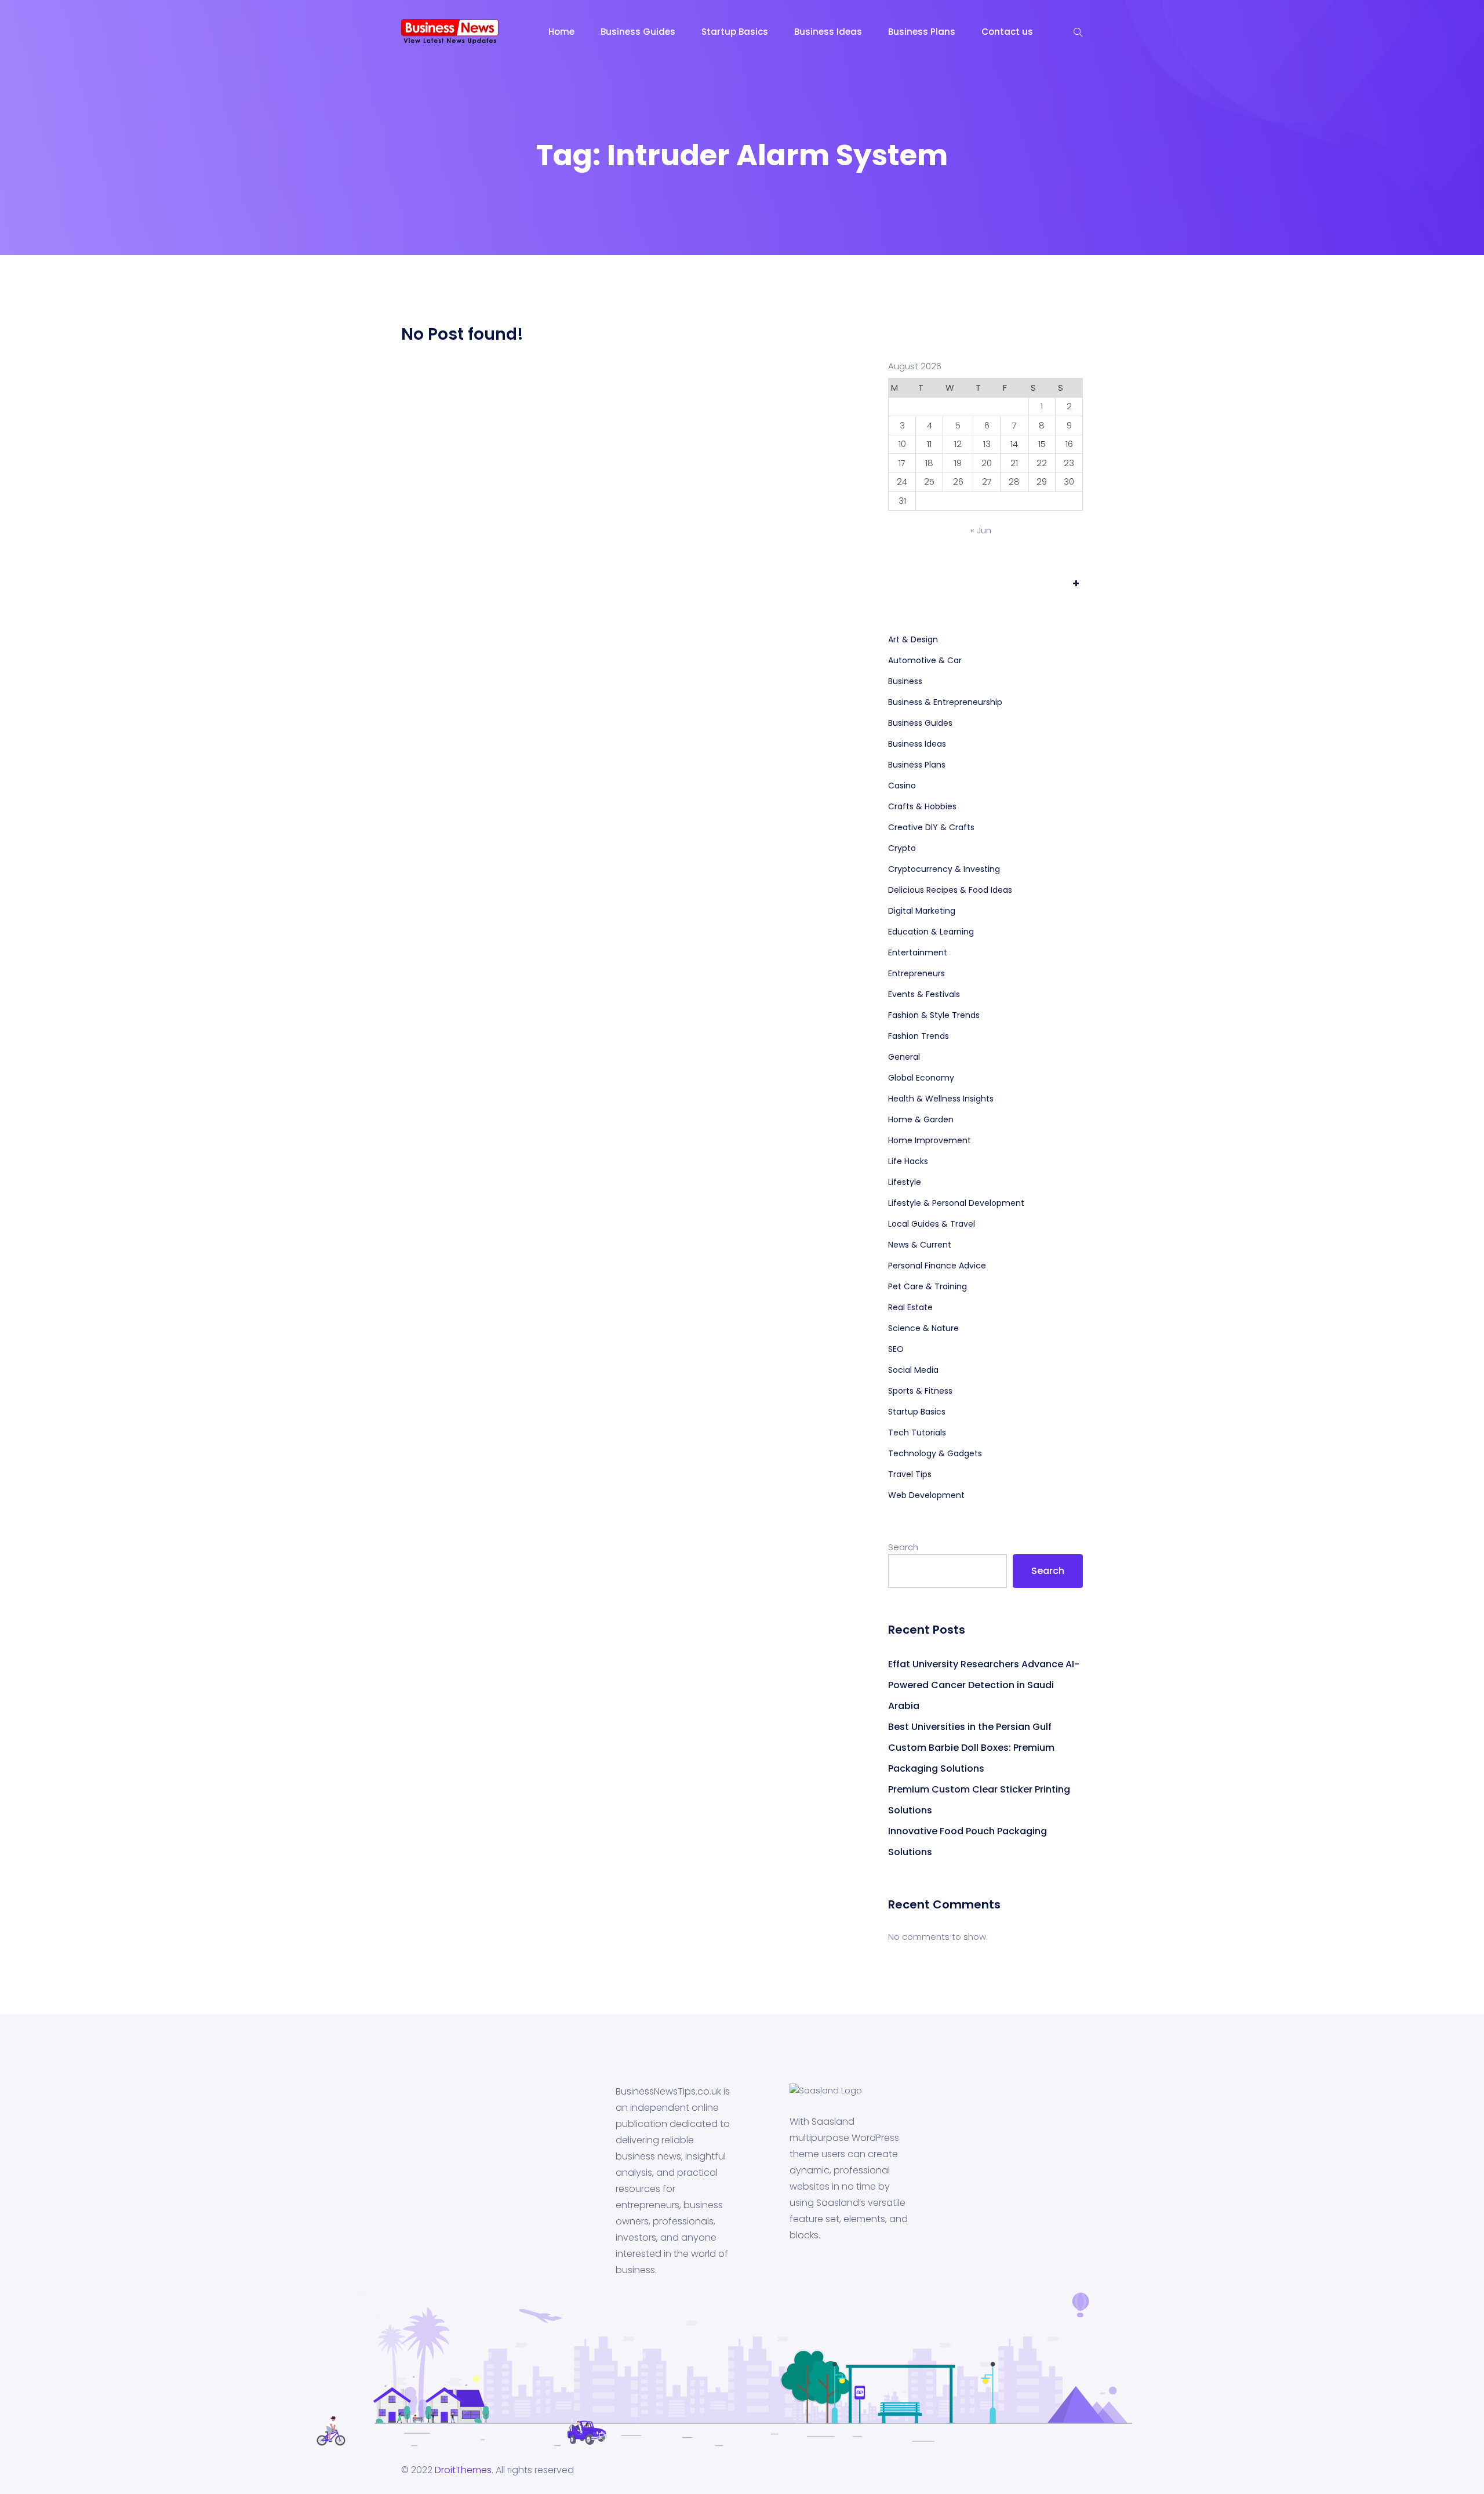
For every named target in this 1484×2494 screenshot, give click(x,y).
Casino (902, 786)
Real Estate (910, 1307)
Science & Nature (923, 1328)
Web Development (926, 1495)
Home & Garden (921, 1119)
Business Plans (922, 32)
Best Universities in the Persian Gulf (970, 1727)
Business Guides (638, 32)
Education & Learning (931, 932)
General (904, 1057)
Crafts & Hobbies (922, 806)
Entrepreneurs (916, 973)
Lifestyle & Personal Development (956, 1203)
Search (903, 1547)
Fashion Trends (919, 1036)
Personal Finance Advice (937, 1266)
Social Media (913, 1370)
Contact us (1007, 32)
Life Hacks (908, 1161)
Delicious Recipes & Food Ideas (950, 890)
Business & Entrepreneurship (945, 702)
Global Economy (921, 1078)
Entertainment (918, 952)
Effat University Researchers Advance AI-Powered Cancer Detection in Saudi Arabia (984, 1685)
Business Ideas (828, 32)
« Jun (981, 530)
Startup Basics (735, 32)
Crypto (902, 848)
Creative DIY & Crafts (931, 827)
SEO (896, 1349)
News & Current (920, 1245)
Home (561, 32)
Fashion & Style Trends (934, 1015)
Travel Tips (910, 1474)
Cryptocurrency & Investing (944, 869)
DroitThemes (463, 2470)
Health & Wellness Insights (941, 1099)
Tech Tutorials (917, 1433)
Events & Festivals (924, 994)
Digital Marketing (922, 911)
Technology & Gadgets (935, 1453)
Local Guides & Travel (932, 1224)
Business (905, 681)
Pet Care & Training (927, 1286)
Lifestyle (905, 1182)
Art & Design (913, 639)
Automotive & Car (925, 660)
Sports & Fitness (920, 1391)
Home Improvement (930, 1140)
